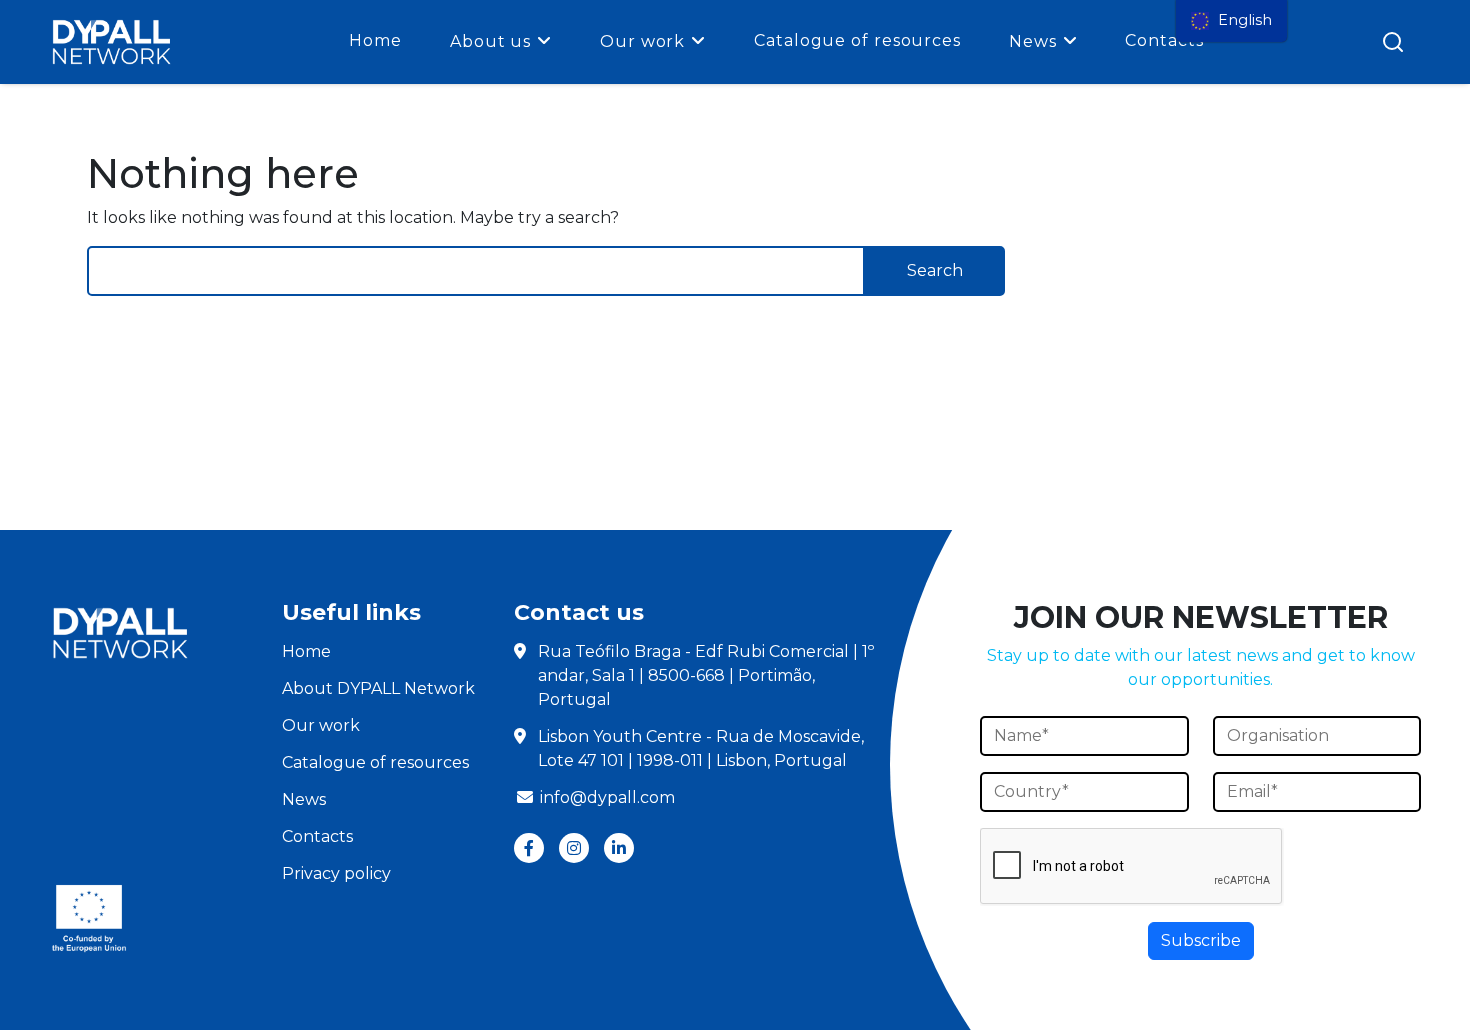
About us (490, 41)
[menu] (1231, 21)
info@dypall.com (607, 797)
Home (375, 40)
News (1033, 41)
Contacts (1164, 40)
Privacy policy (336, 873)
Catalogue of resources (857, 40)
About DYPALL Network (378, 688)
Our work (642, 41)
